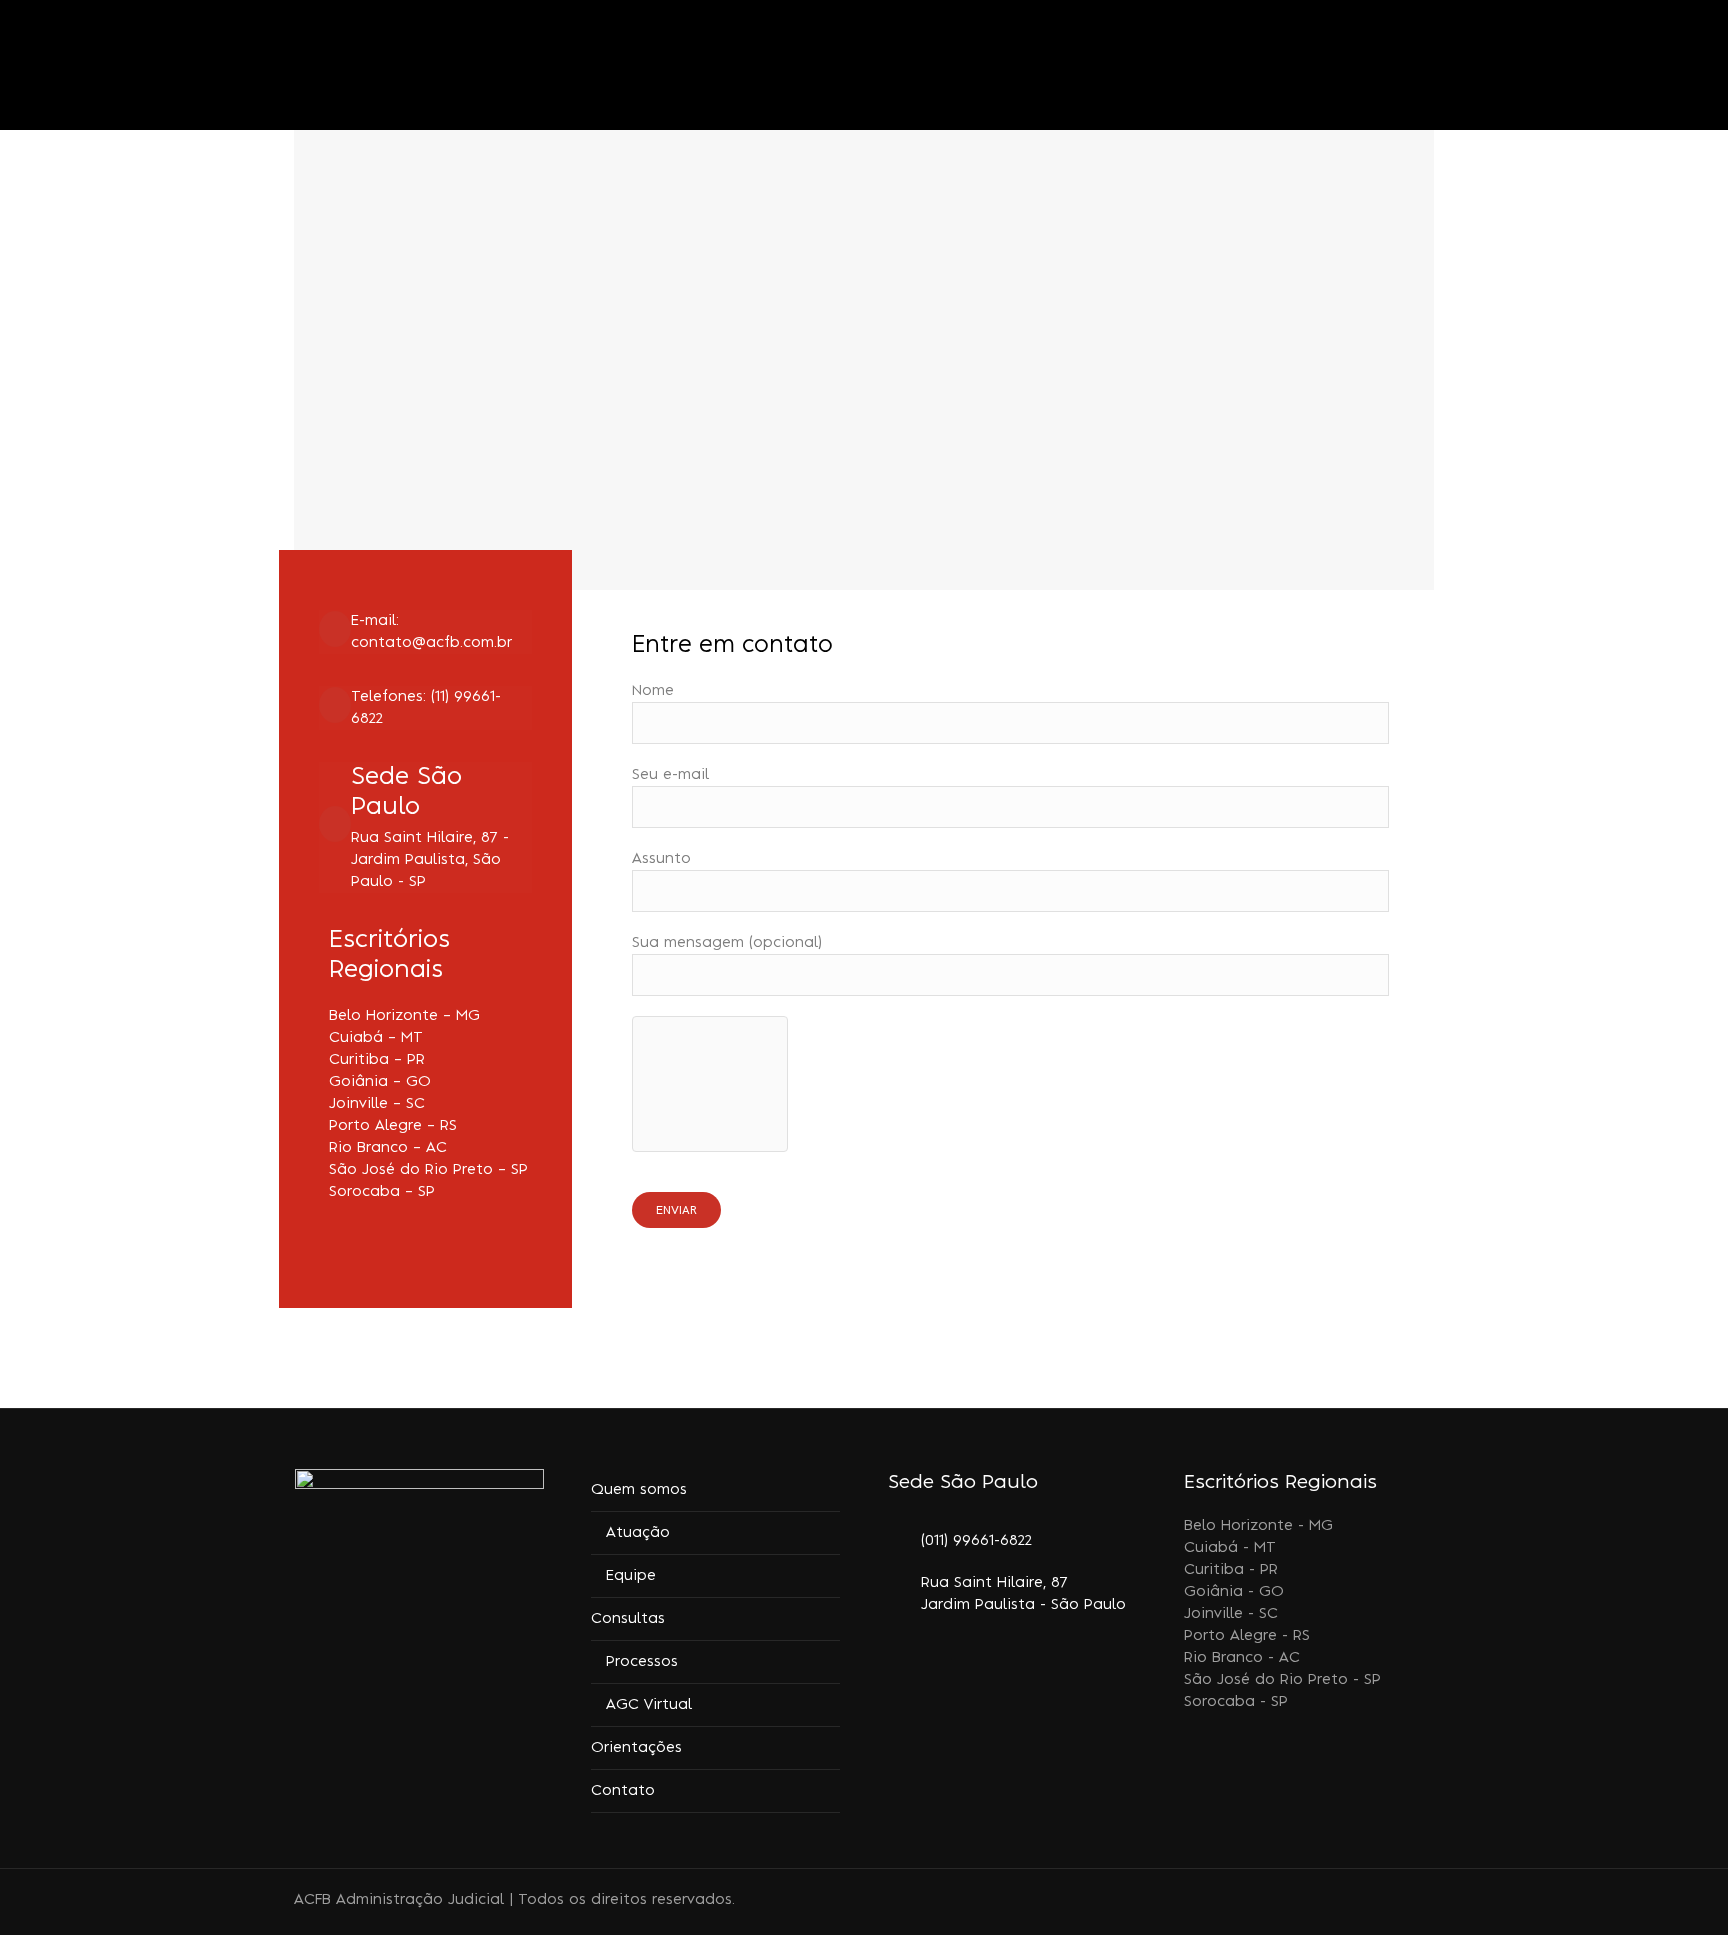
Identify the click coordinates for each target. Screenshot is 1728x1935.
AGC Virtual (649, 1705)
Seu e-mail (670, 775)
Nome (653, 691)
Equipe (631, 1576)
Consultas (628, 1619)
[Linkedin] (1350, 1902)
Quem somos (639, 1490)
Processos (642, 1662)
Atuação (638, 1533)
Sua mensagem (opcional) (727, 943)
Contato (623, 1791)
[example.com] (425, 632)
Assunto (661, 859)
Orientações (636, 1748)
